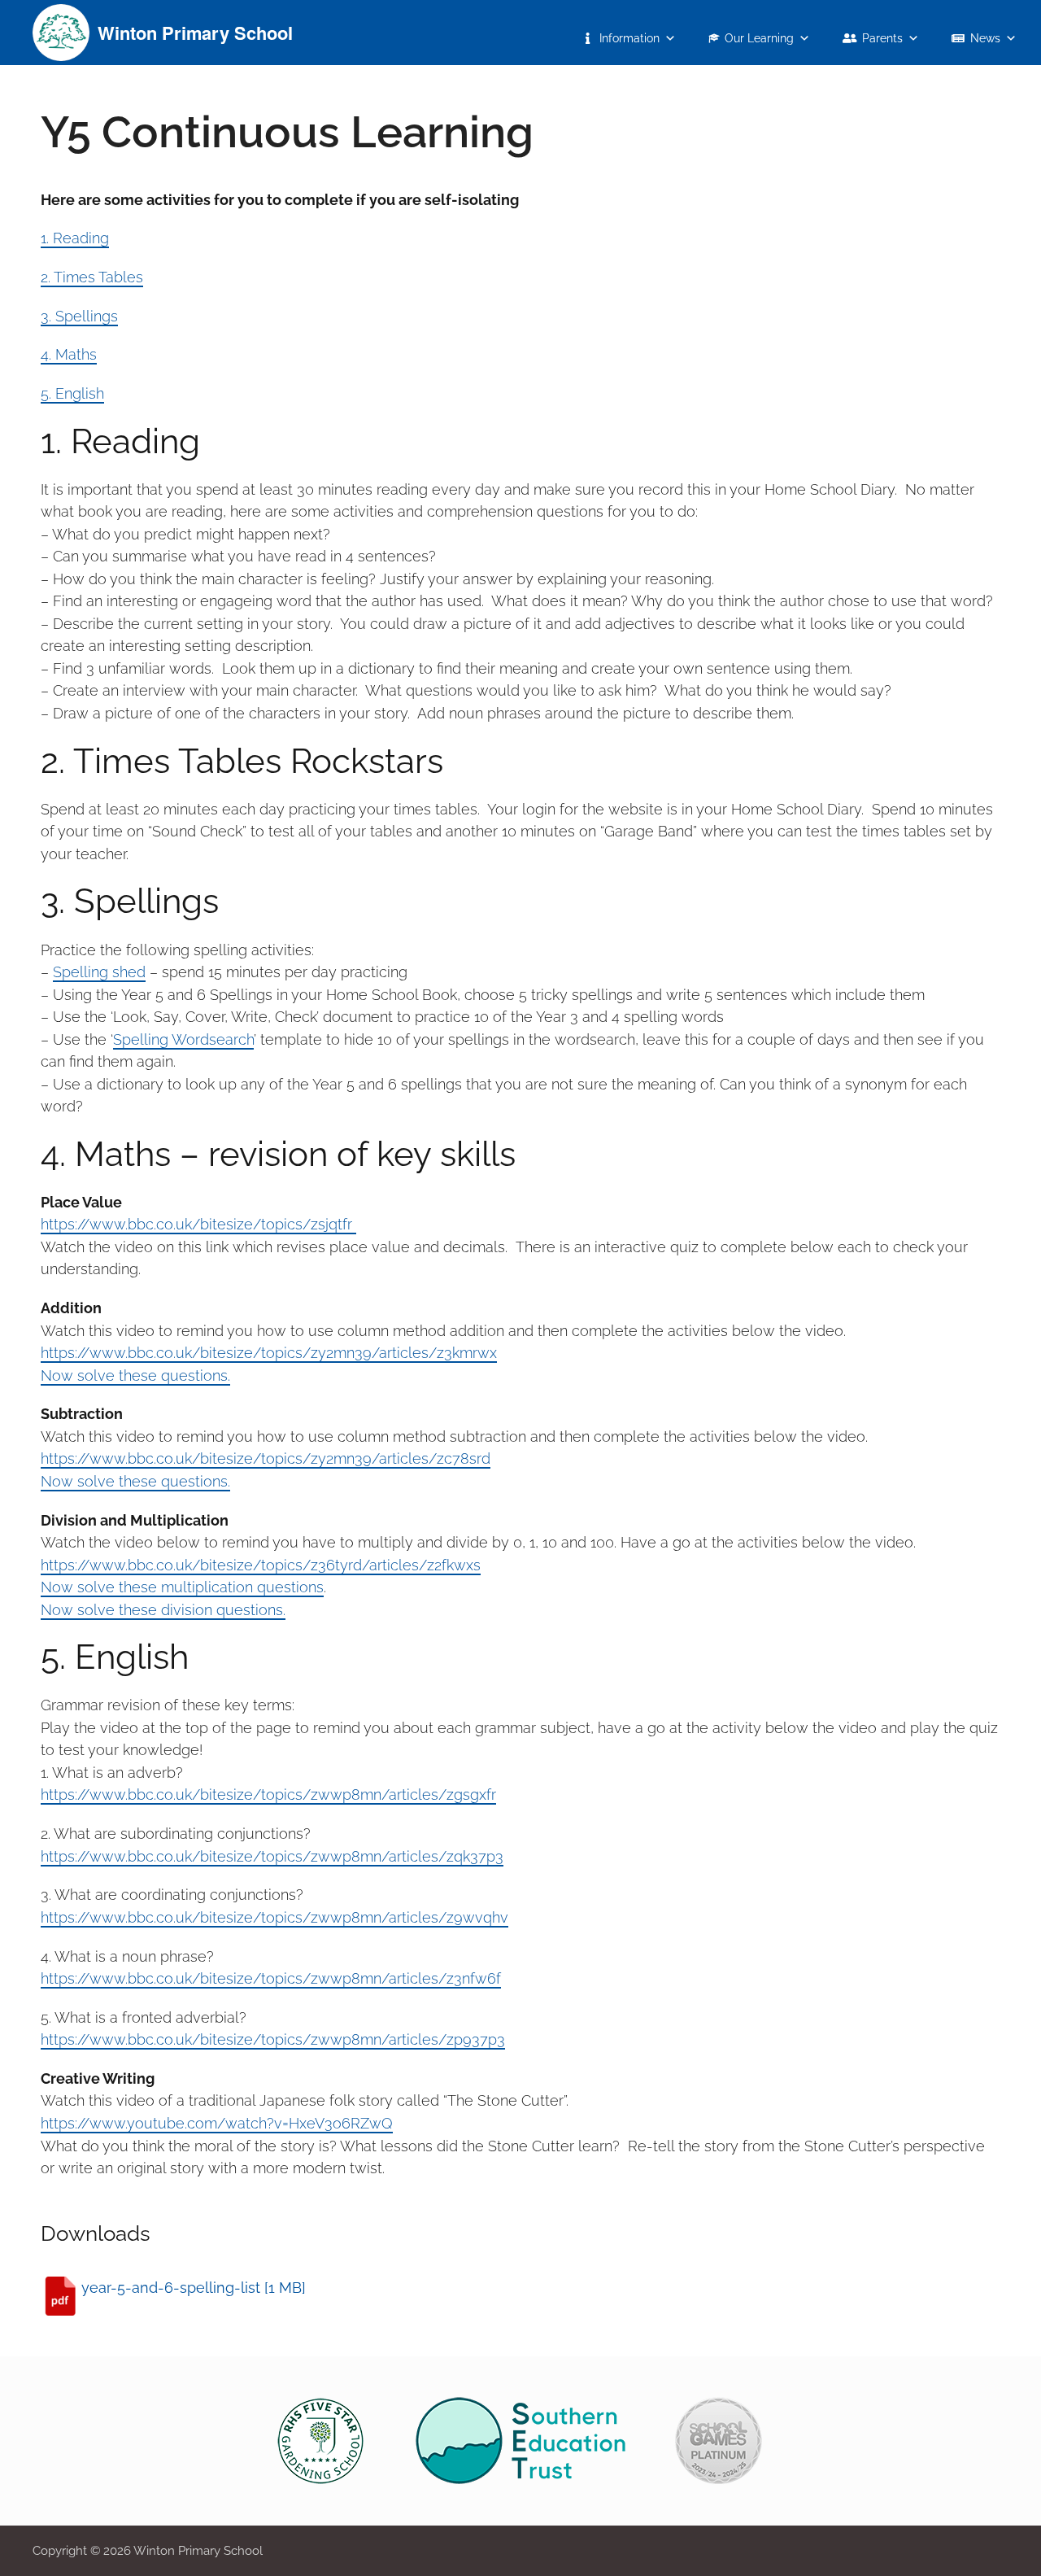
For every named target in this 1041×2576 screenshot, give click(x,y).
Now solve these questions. (135, 1375)
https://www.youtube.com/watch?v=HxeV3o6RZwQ (217, 2123)
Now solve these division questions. (163, 1610)
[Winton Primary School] (61, 31)
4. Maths (69, 354)
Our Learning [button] (759, 38)
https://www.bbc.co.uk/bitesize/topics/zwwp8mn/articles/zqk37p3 (272, 1856)
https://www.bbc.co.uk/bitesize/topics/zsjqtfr (198, 1224)
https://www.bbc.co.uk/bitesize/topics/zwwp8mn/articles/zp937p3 (273, 2039)
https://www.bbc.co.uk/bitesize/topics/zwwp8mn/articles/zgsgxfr (268, 1794)
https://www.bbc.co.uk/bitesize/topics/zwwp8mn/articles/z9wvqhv (274, 1917)
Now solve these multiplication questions (182, 1587)
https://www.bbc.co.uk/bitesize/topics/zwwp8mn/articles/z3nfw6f (271, 1978)
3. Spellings (79, 316)
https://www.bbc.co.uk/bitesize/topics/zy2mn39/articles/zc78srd (266, 1458)
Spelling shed (99, 972)
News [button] (985, 38)
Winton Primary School (195, 33)
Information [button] (629, 38)
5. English (72, 393)
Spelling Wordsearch (183, 1039)
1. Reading (75, 238)
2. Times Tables (92, 277)
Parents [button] (882, 38)
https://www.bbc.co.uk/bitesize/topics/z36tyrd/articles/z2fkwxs (261, 1565)
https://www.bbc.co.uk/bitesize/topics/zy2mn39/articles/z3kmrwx (269, 1353)
